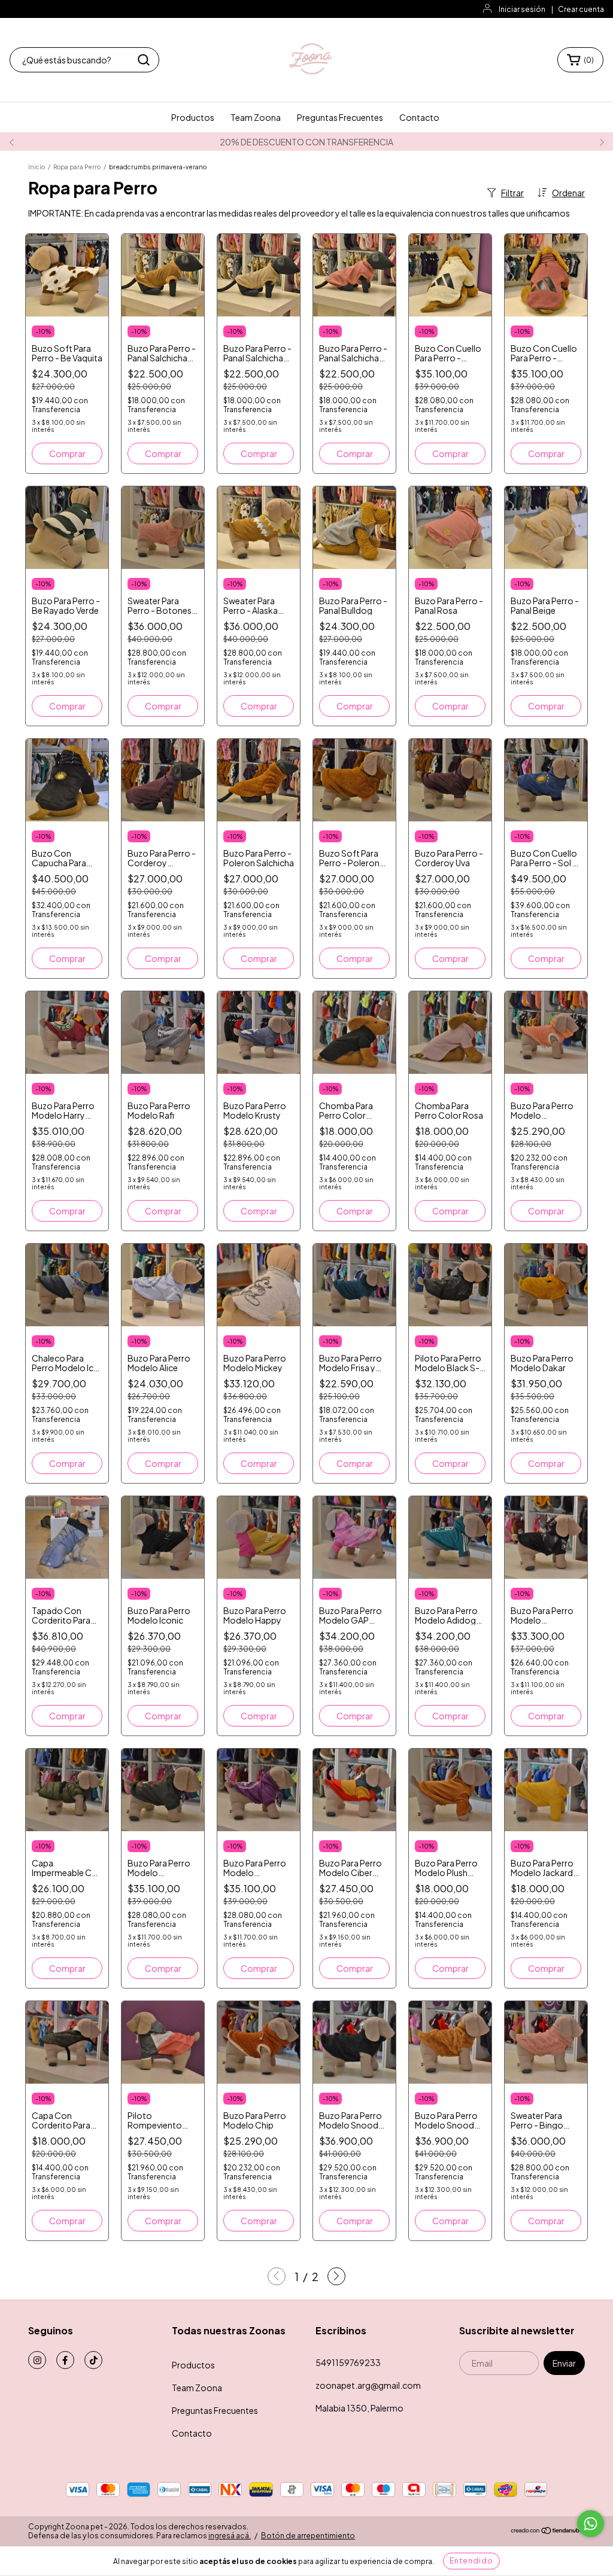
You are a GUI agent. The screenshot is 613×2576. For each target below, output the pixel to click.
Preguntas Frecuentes (340, 117)
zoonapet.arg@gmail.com (368, 2385)
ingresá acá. (230, 2536)
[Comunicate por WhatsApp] (591, 2524)
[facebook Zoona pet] (65, 2360)
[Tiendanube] (547, 2531)
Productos (193, 117)
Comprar (67, 453)
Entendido (471, 2561)
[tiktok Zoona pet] (93, 2360)
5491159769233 (348, 2362)
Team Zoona (256, 117)
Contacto (419, 117)
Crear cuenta (581, 9)
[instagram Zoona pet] (37, 2360)
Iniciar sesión (522, 9)
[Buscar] (144, 60)
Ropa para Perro (77, 167)
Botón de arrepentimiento (308, 2536)
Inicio (37, 167)
